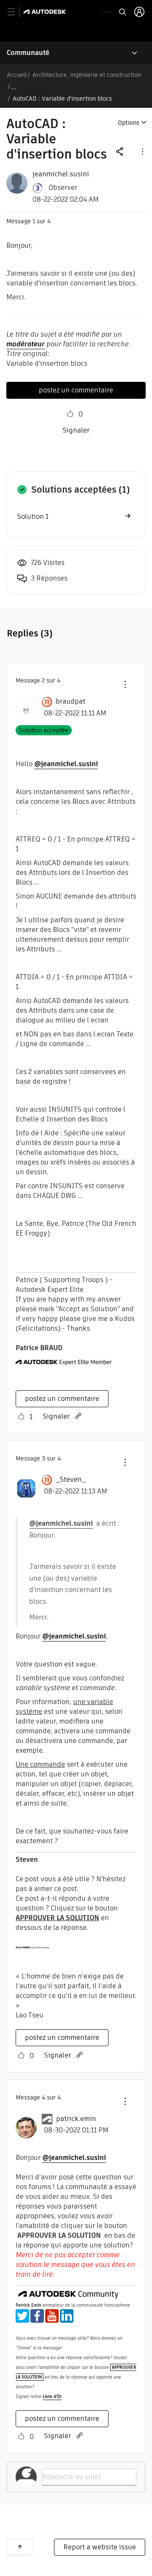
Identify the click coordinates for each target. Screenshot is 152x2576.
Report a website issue (100, 2547)
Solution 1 (33, 517)
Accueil (17, 75)
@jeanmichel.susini (66, 764)
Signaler (76, 430)
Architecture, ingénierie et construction (87, 75)
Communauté (28, 53)
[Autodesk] (46, 12)
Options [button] (129, 123)
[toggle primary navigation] (16, 12)
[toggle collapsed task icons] (107, 12)
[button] (142, 151)
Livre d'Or (52, 2397)
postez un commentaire (76, 390)
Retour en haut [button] (20, 2547)
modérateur (26, 344)
